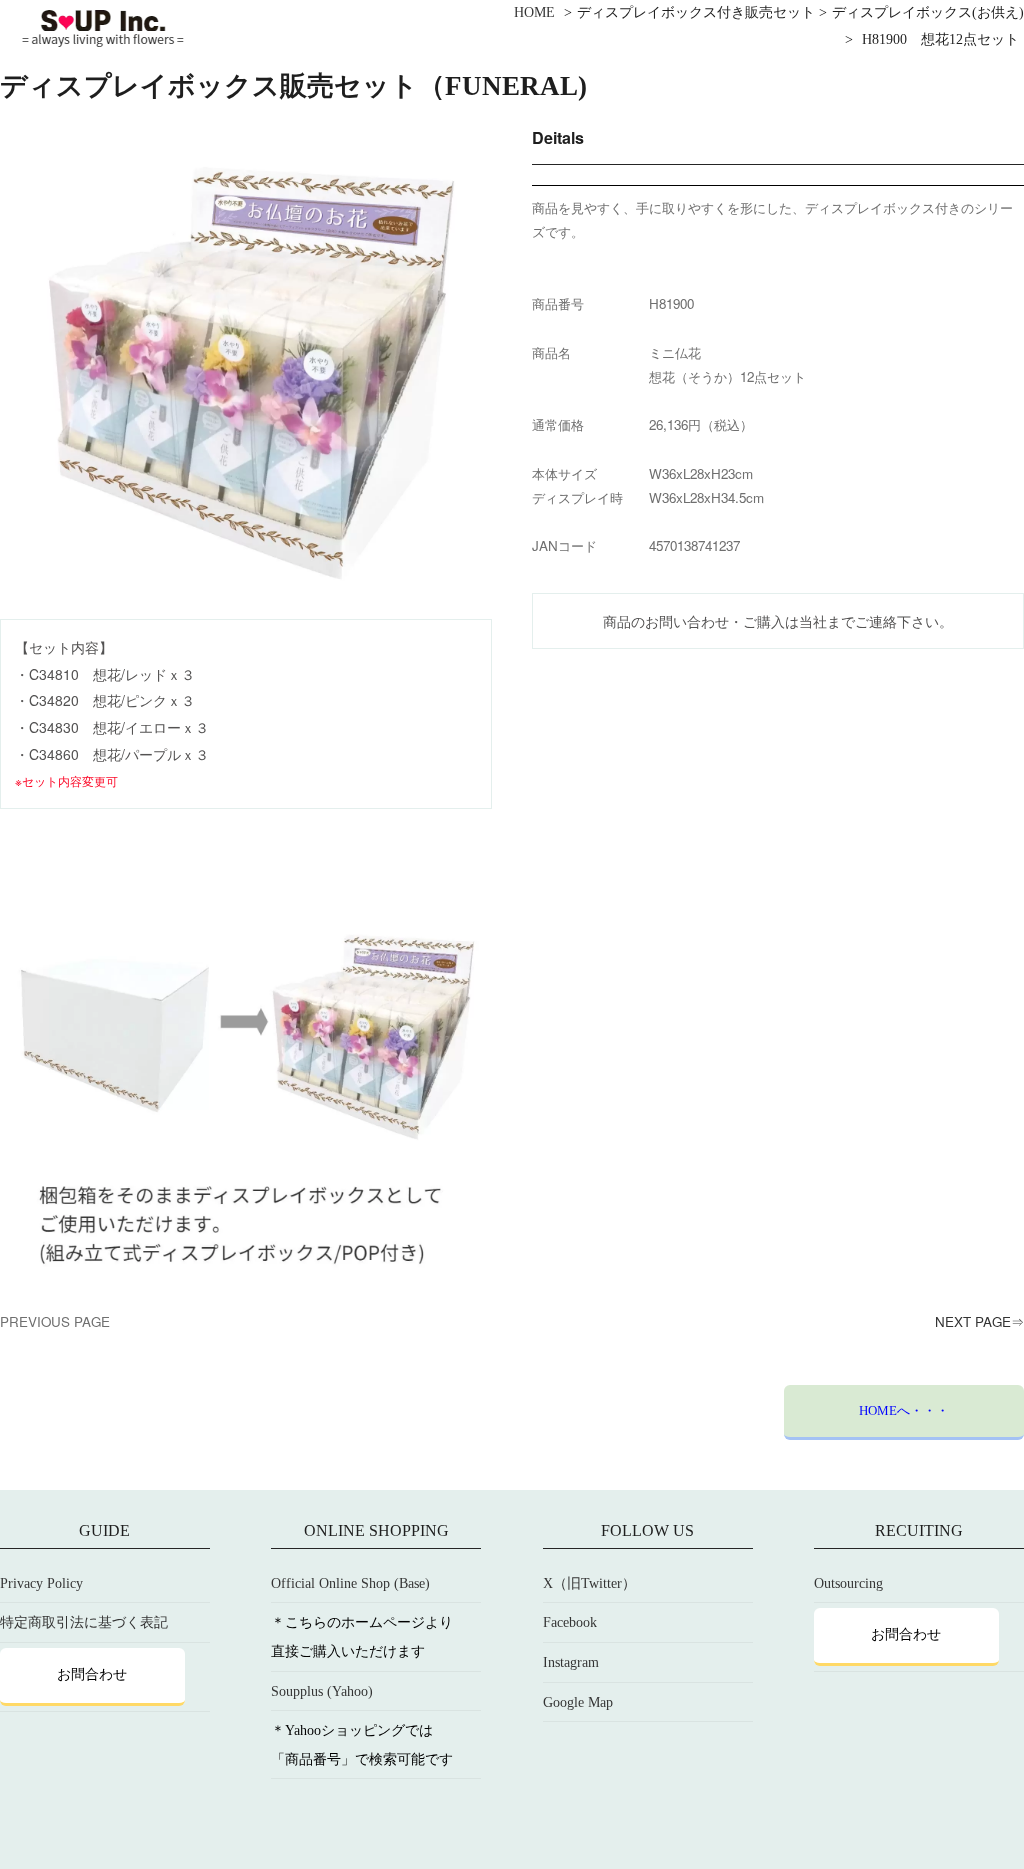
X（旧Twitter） (589, 1583)
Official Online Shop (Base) (350, 1583)
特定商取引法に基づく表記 (84, 1622)
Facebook (570, 1622)
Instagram (571, 1662)
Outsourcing (848, 1583)
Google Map (578, 1702)
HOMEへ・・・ (904, 1410)
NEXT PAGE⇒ (979, 1321)
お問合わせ (92, 1674)
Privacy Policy (41, 1583)
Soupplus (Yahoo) (322, 1691)
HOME (534, 12)
